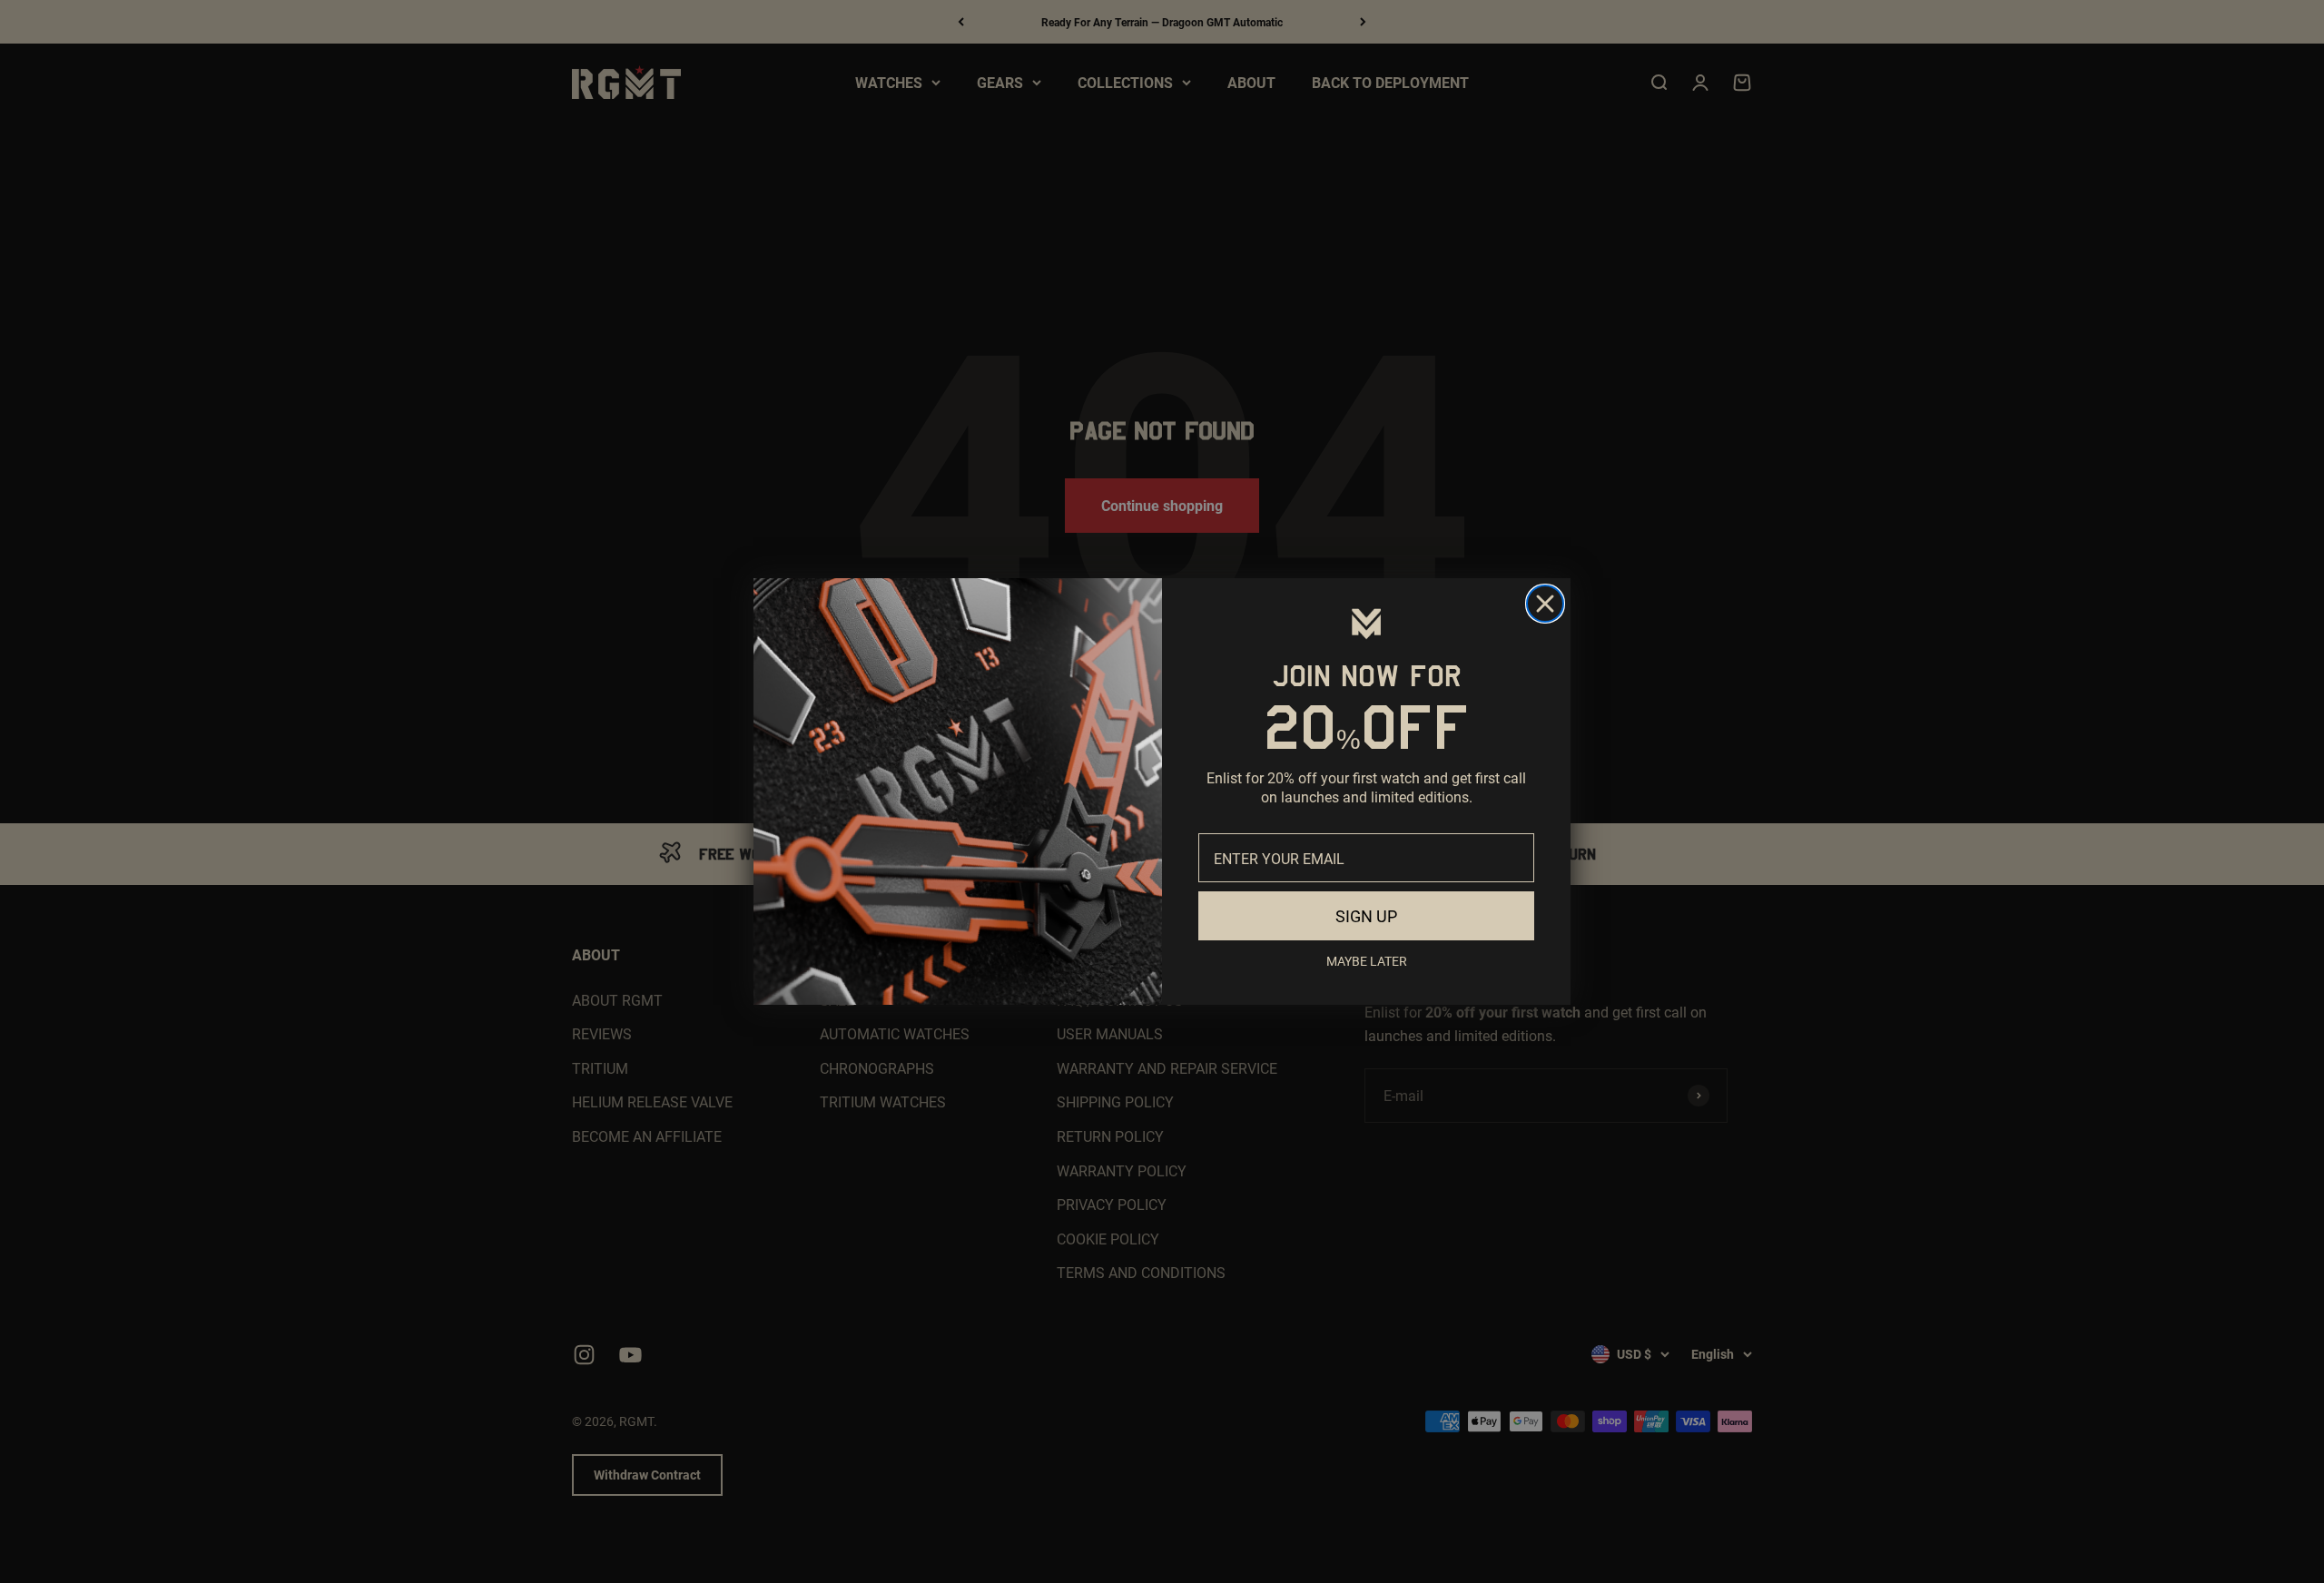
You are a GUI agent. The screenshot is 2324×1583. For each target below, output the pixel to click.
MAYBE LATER (1367, 961)
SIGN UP (1366, 916)
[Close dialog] (1545, 604)
